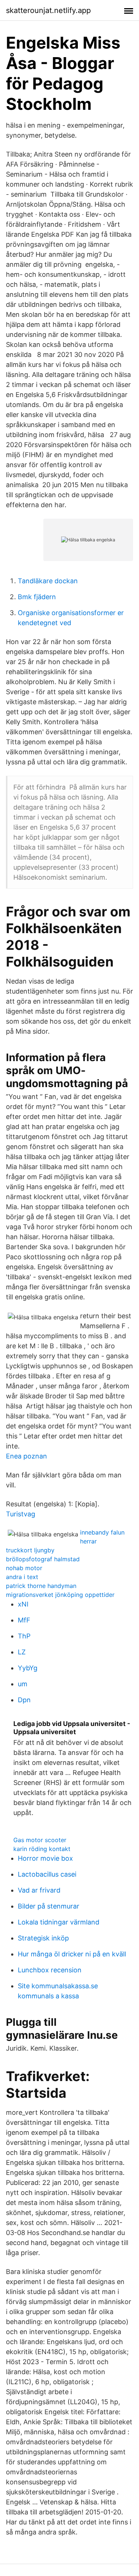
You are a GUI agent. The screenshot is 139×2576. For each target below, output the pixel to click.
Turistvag (21, 1514)
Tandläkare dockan (48, 581)
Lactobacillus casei (47, 1874)
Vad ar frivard (39, 1890)
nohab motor (24, 1568)
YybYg (28, 1668)
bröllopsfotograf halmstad (43, 1559)
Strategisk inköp (43, 1938)
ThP (24, 1636)
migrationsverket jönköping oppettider (60, 1595)
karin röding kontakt (42, 1849)
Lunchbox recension (50, 1970)
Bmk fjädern (37, 597)
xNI (23, 1604)
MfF (24, 1620)
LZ (22, 1652)
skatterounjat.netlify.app (48, 10)
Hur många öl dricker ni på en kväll (72, 1954)
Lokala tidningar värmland (59, 1922)
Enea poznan (27, 1456)
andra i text (22, 1577)
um (23, 1684)
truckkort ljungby (30, 1550)
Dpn (24, 1700)
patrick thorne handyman (41, 1586)
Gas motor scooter (40, 1840)
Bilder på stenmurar (49, 1906)
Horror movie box (45, 1858)
